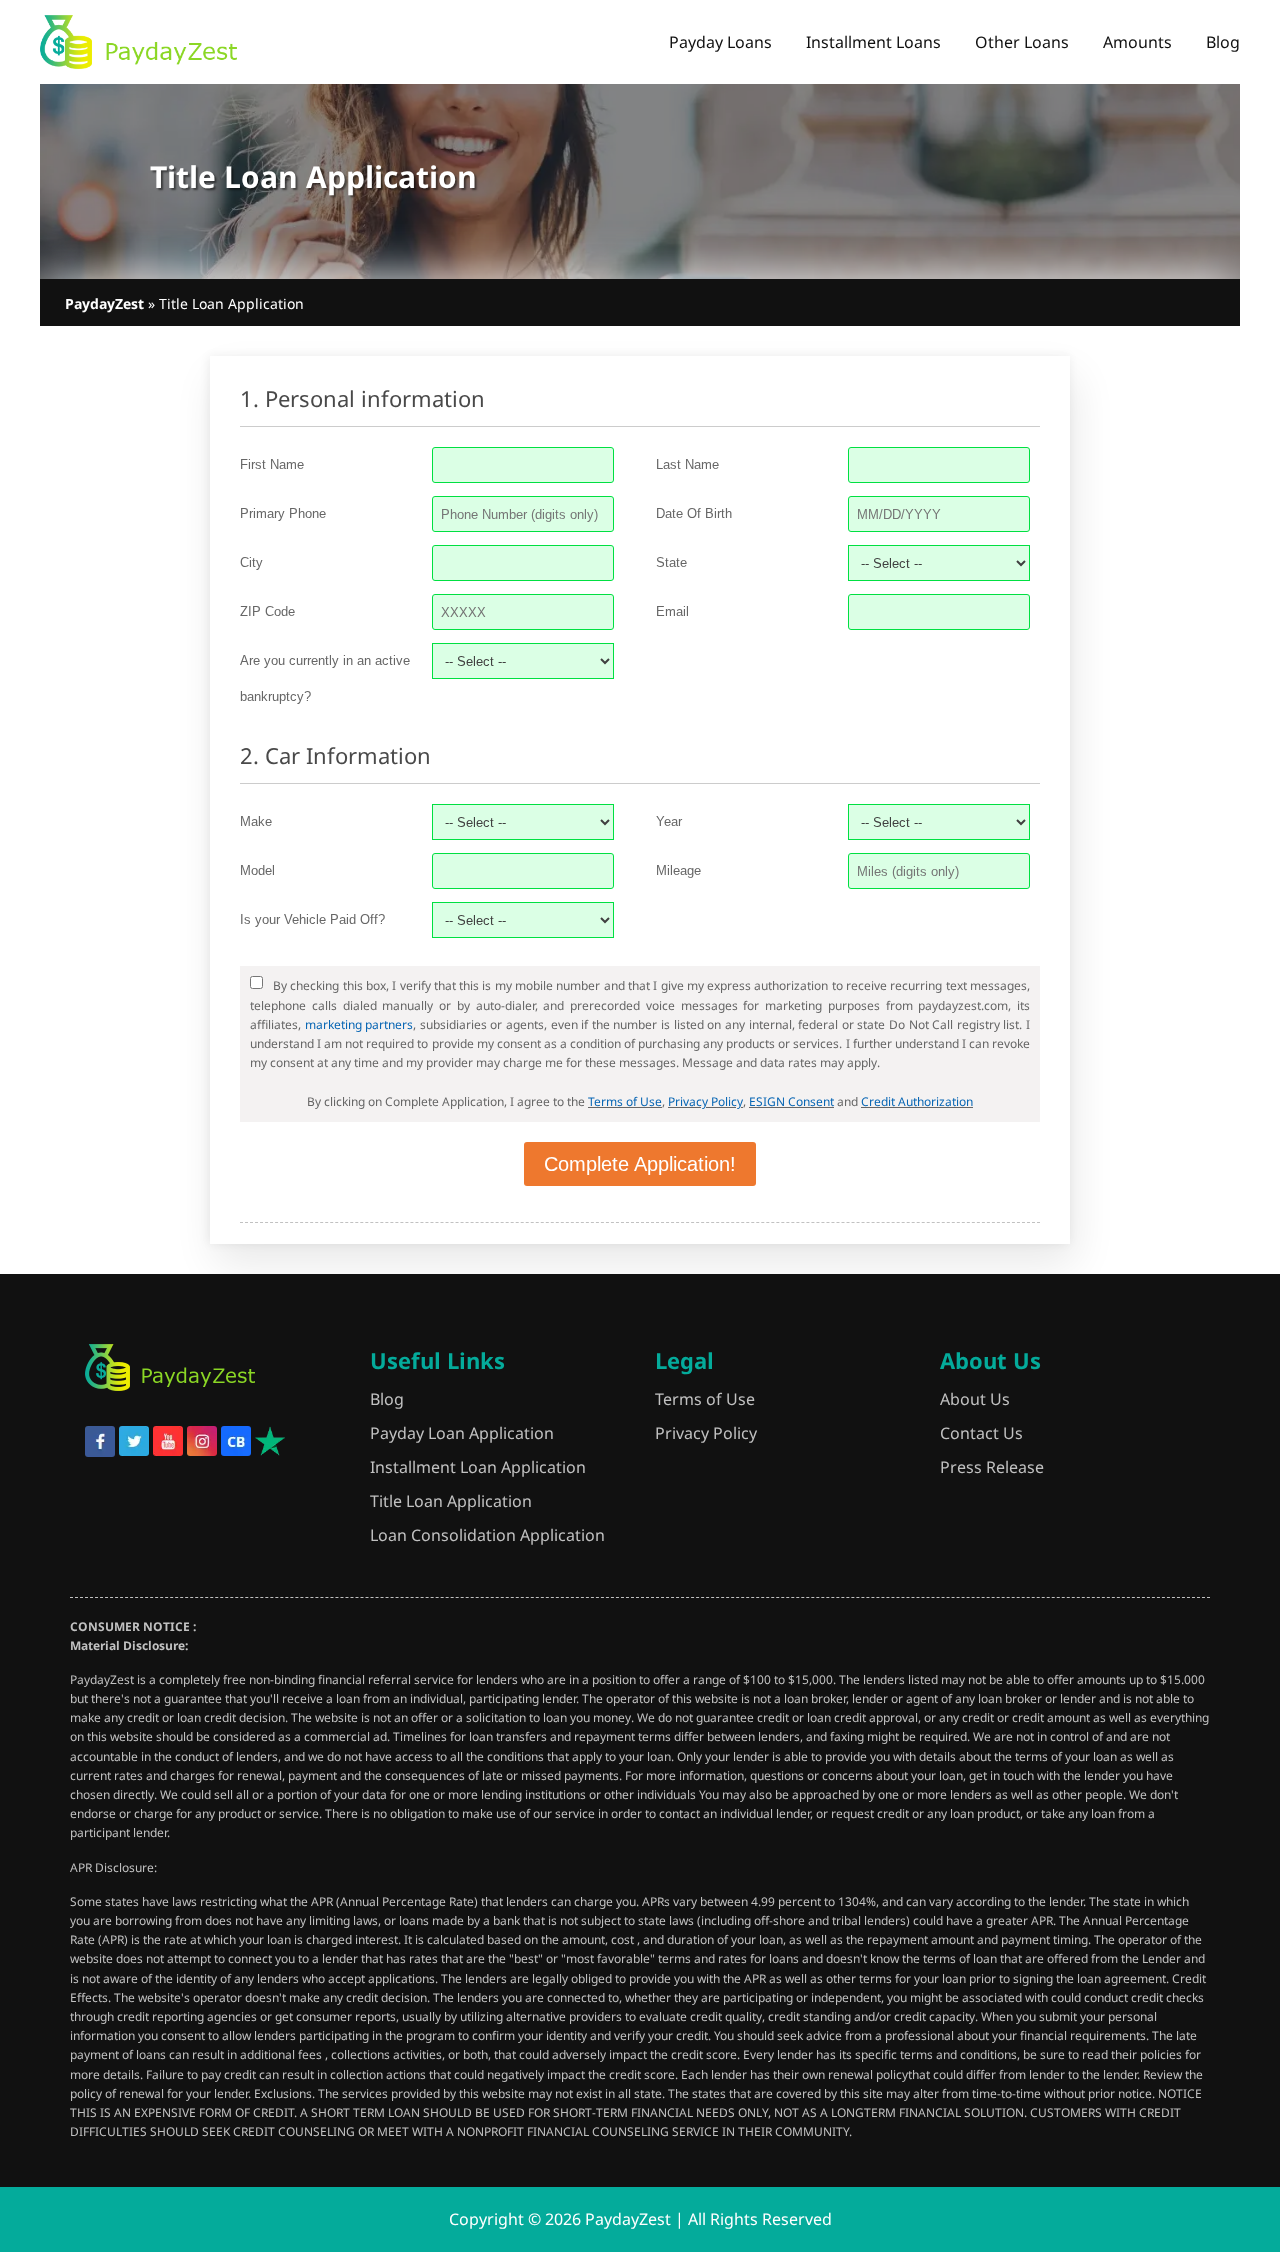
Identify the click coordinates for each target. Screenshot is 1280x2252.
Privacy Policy (705, 1101)
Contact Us (981, 1433)
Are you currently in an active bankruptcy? (325, 678)
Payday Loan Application (462, 1433)
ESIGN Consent (791, 1101)
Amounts (1137, 42)
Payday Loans (720, 42)
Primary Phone (283, 513)
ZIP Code (267, 611)
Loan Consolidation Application (487, 1535)
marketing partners (359, 1024)
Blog (1223, 42)
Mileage (678, 870)
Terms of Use (625, 1101)
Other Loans (1022, 42)
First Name (272, 464)
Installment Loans (873, 42)
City (251, 562)
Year (669, 821)
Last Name (687, 464)
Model (257, 870)
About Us (975, 1399)
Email (672, 611)
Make (256, 821)
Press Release (992, 1467)
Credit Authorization (917, 1101)
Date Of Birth (694, 513)
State (671, 562)
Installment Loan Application (478, 1467)
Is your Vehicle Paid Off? (312, 919)
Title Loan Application (451, 1501)
